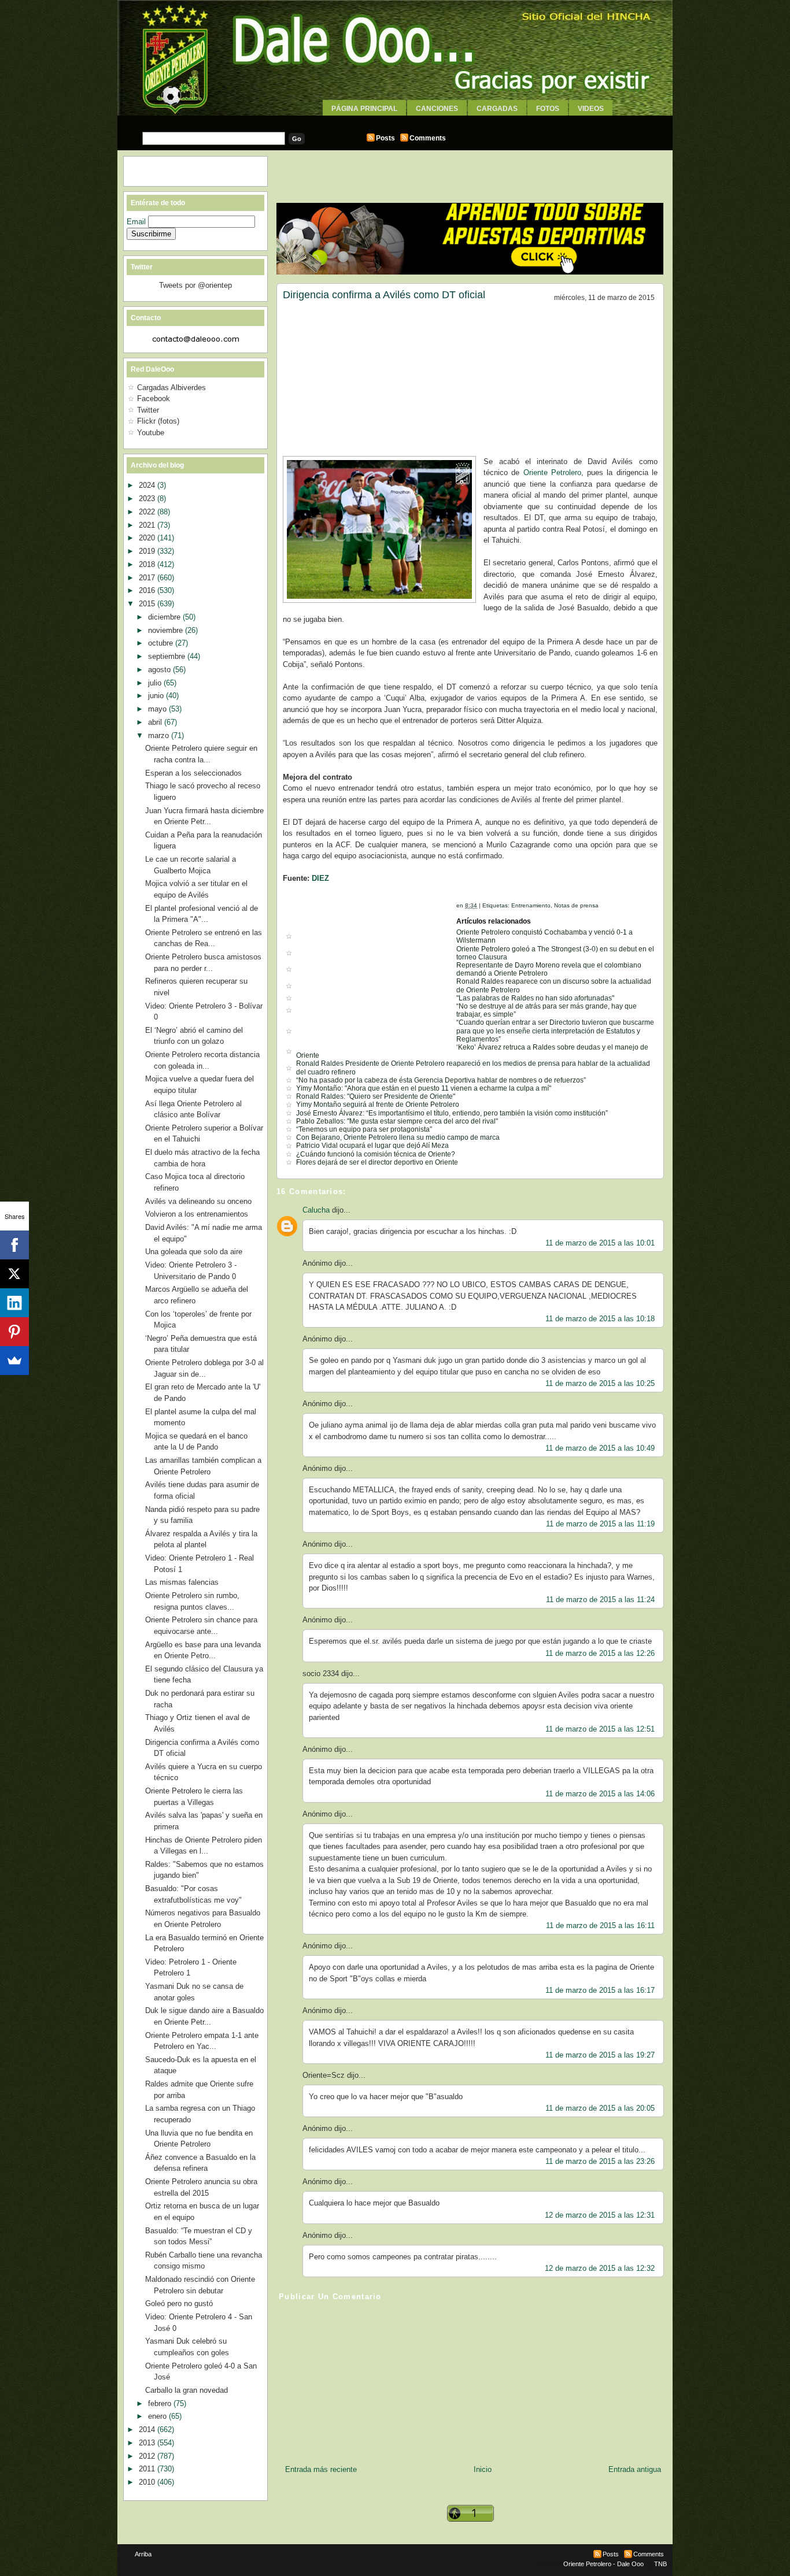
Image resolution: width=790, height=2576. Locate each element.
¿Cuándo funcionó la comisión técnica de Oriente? (376, 1154)
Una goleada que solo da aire (194, 1252)
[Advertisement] (395, 120)
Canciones (437, 109)
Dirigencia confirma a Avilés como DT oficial (384, 295)
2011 (148, 2469)
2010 (148, 2482)
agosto (160, 670)
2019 (148, 551)
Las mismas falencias (182, 1582)
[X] (14, 1274)
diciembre (165, 617)
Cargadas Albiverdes (171, 388)
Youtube (151, 433)
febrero (161, 2403)
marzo (160, 735)
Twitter (148, 410)
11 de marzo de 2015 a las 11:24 (600, 1600)
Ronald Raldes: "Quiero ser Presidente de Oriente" (376, 1096)
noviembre (167, 630)
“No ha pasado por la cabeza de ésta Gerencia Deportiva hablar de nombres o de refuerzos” (441, 1080)
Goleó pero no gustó (179, 2303)
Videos (591, 109)
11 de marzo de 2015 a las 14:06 (600, 1794)
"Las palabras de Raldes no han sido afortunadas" (535, 998)
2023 (148, 498)
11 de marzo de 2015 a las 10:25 (600, 1383)
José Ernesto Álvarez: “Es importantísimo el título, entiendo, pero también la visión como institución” (452, 1113)
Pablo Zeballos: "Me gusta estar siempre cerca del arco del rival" (397, 1121)
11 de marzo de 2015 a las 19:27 (600, 2055)
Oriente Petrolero (552, 472)
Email (137, 222)
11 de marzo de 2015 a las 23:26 (600, 2161)
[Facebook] (14, 1245)
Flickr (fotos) (158, 421)
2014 (148, 2429)
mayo (158, 709)
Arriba (143, 2554)
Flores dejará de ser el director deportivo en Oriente (377, 1162)
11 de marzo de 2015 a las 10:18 (600, 1319)
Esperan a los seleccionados (193, 773)
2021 (148, 525)
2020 (148, 538)
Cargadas (497, 109)
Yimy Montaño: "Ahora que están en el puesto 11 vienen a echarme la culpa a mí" (424, 1088)
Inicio (483, 2469)
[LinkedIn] (14, 1303)
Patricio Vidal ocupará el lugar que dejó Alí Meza (372, 1146)
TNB (660, 2564)
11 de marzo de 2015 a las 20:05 (600, 2108)
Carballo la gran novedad (187, 2390)
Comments (428, 138)
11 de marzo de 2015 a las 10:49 (600, 1448)
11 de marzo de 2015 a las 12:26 (600, 1653)
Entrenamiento (531, 905)
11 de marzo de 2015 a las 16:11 (600, 1925)
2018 (148, 564)
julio (156, 683)
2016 (148, 590)
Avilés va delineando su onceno (198, 1201)
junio (157, 696)
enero (158, 2416)
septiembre (168, 656)
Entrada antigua (635, 2469)
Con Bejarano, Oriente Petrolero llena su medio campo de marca (398, 1137)
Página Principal (364, 109)
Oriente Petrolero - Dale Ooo (603, 2564)
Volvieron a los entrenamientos (197, 1214)
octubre (162, 643)
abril (156, 722)
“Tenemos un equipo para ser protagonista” (364, 1129)
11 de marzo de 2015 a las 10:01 (600, 1243)
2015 (148, 604)
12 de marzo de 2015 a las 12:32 (600, 2268)
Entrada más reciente (321, 2469)
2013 (148, 2443)
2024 (148, 485)
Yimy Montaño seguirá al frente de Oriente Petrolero (378, 1104)
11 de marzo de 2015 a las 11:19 (600, 1524)
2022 (148, 512)
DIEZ (320, 878)
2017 (148, 578)
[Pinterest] (14, 1332)
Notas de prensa (576, 905)
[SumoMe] (14, 1361)
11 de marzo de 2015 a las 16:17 (600, 1990)
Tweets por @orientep (195, 285)
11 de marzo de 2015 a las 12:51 (600, 1729)
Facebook (154, 399)
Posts (385, 138)
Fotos (548, 109)
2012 (148, 2456)
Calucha (316, 1210)
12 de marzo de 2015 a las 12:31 (600, 2215)
